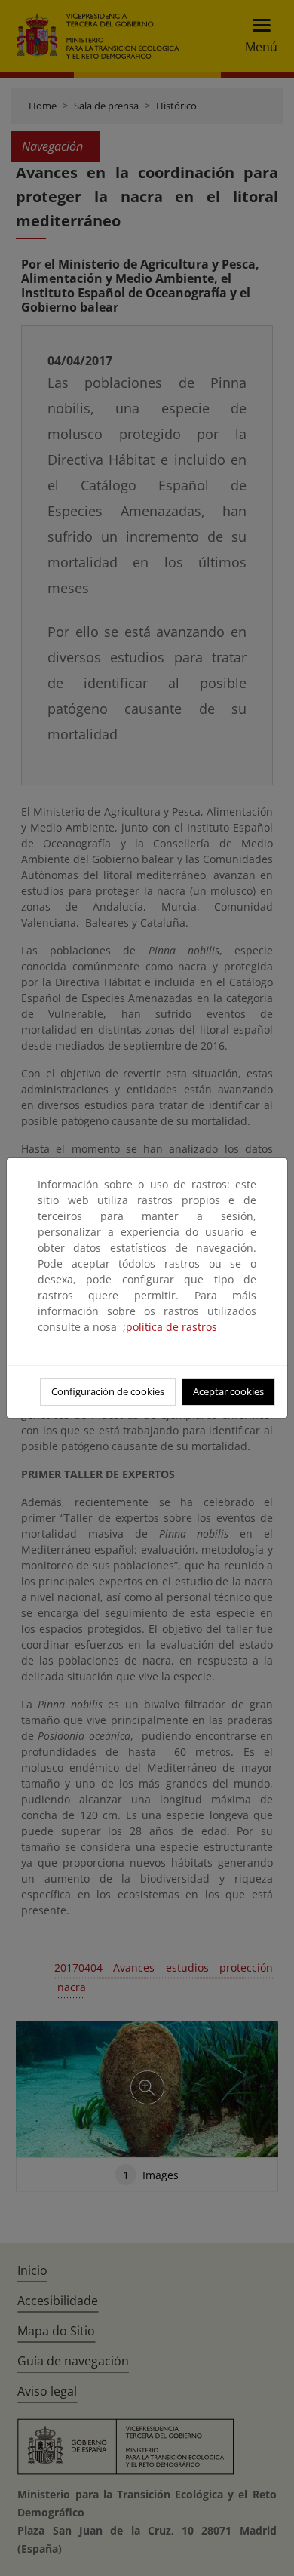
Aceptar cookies (228, 1391)
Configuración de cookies (108, 1391)
